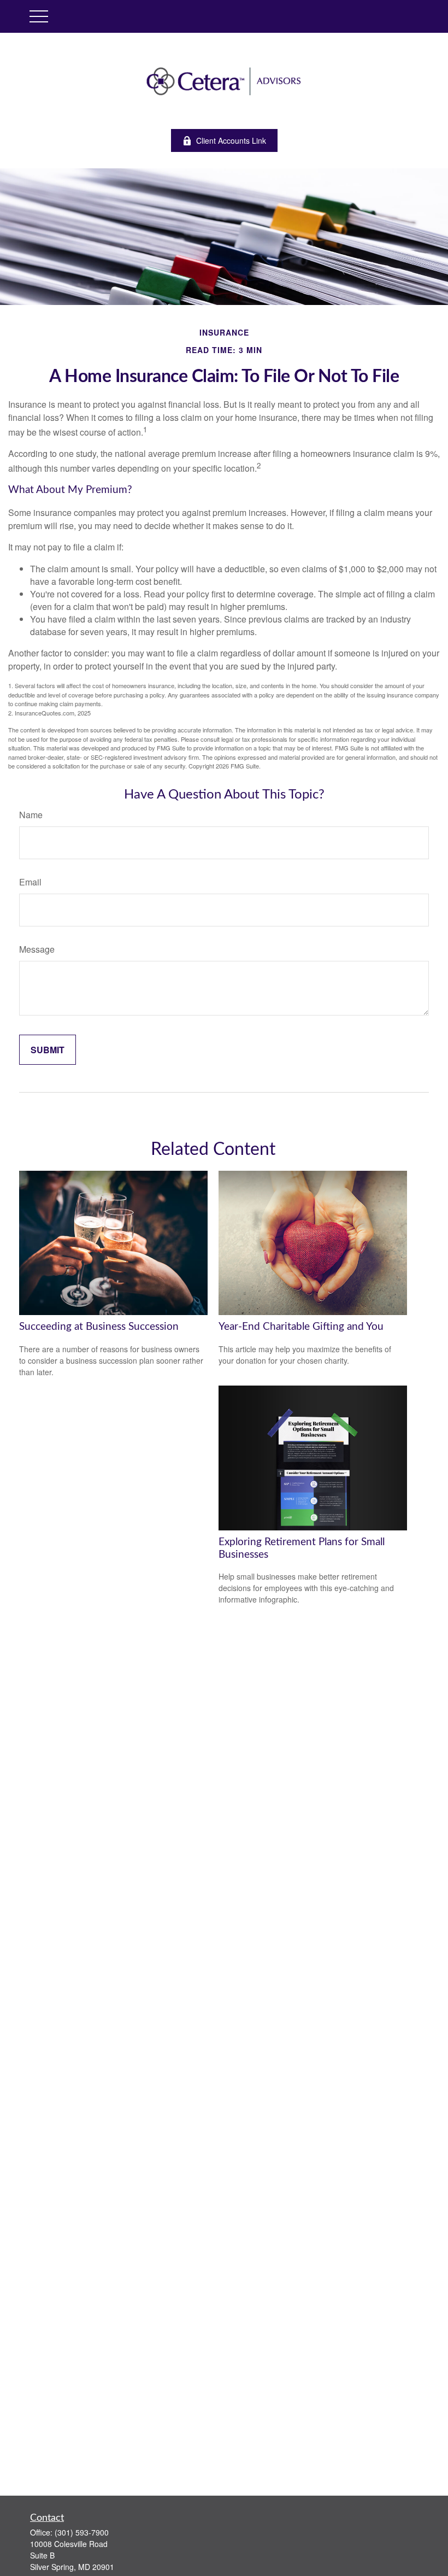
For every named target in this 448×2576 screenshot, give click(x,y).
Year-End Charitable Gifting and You (301, 1327)
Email (30, 882)
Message (37, 949)
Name (31, 815)
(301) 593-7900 (82, 2532)
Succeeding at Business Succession (99, 1327)
